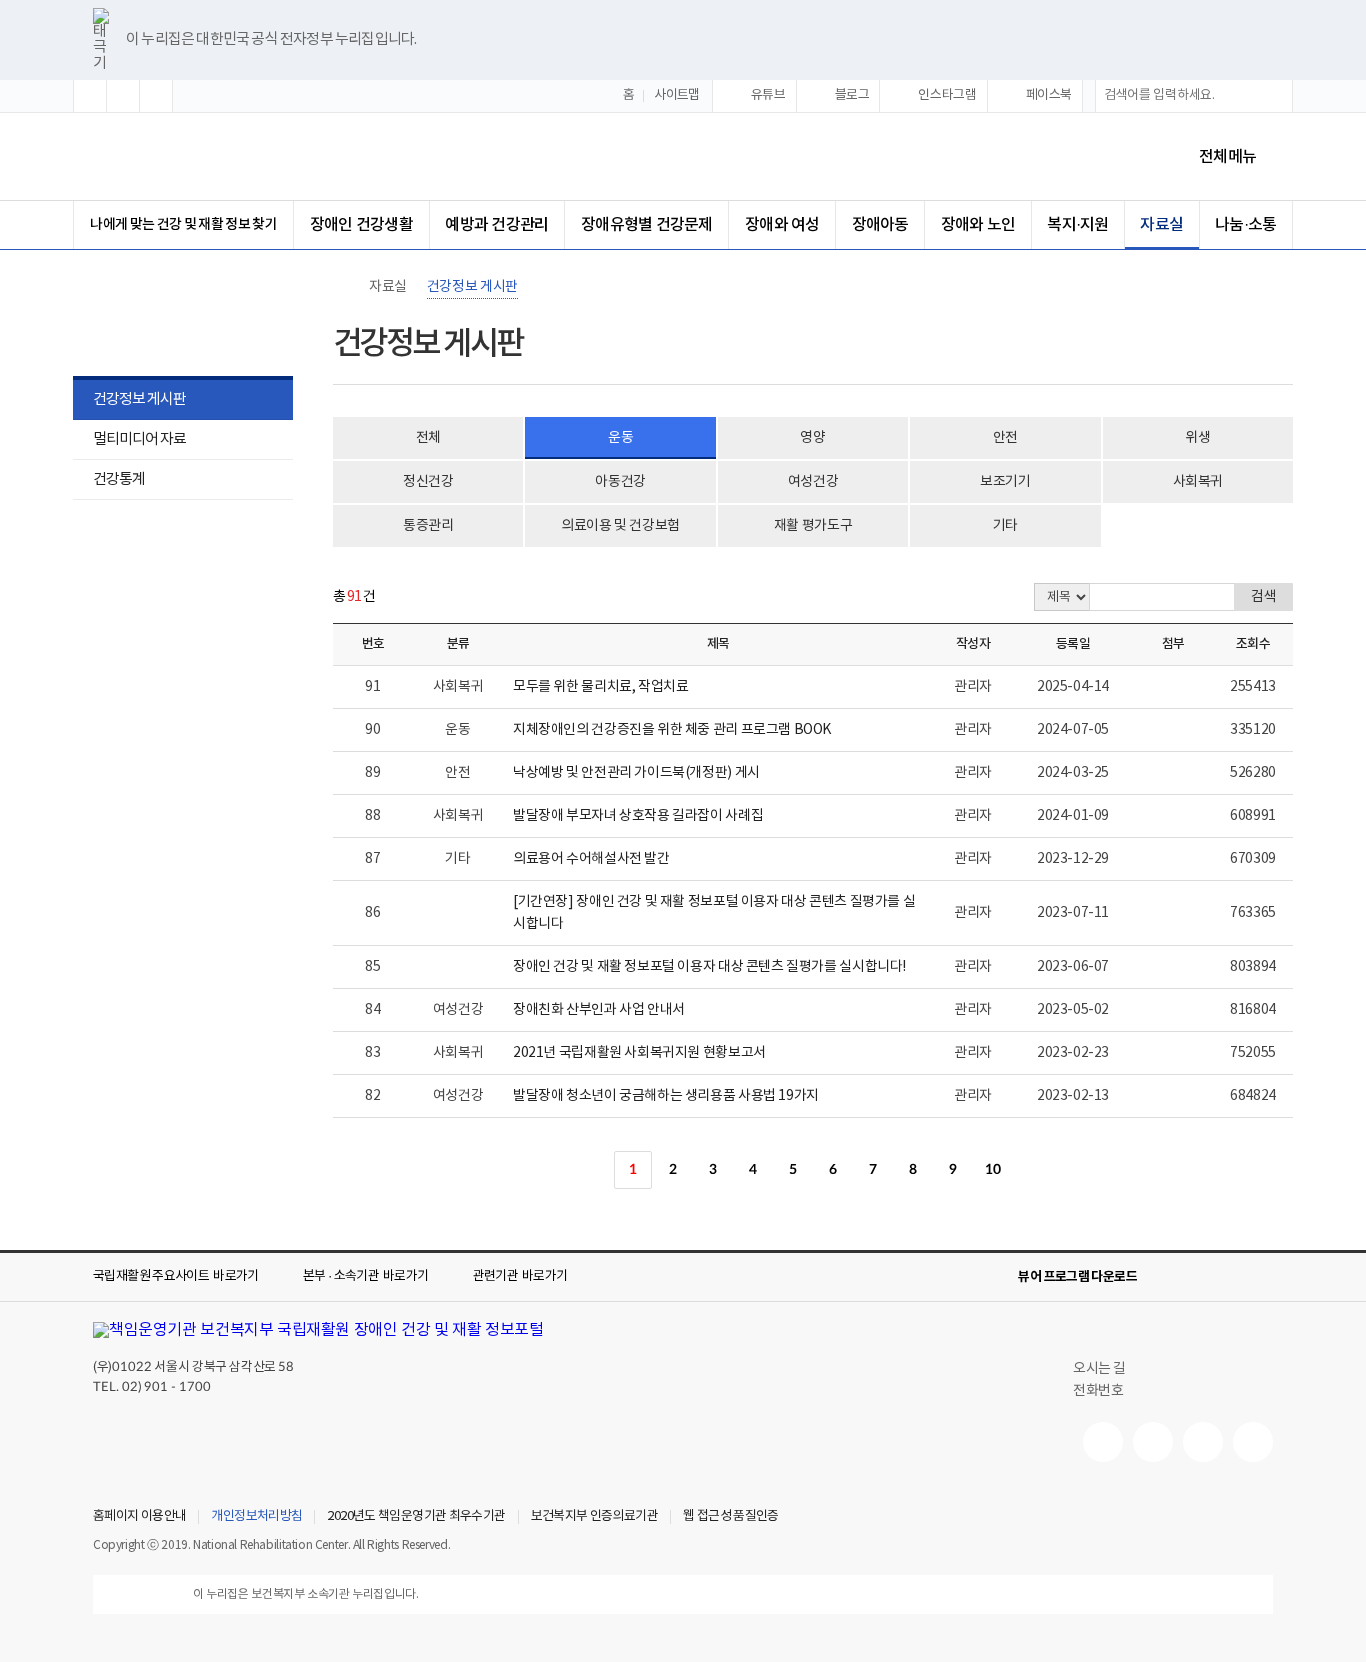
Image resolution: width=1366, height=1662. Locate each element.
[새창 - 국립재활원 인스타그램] (1203, 1442)
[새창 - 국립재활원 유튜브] (1103, 1442)
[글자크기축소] (156, 96)
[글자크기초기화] (123, 96)
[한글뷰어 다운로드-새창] (1165, 1277)
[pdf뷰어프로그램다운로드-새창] (1229, 1277)
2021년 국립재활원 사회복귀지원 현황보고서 (639, 1053)
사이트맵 (677, 95)
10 (992, 1170)
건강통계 (109, 481)
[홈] (343, 287)
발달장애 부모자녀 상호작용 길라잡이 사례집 (638, 816)
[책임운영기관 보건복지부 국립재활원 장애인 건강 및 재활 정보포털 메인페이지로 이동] (318, 1330)
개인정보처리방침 (256, 1517)
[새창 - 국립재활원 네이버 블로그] (1153, 1442)
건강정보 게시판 (139, 399)
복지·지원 (1077, 225)
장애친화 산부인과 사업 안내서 (599, 1010)
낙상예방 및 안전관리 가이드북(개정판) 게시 (636, 773)
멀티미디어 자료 (139, 439)
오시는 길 (1099, 1369)
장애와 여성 (782, 225)
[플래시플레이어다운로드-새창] (1261, 1277)
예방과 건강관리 (496, 225)
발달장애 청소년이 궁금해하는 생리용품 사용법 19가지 (666, 1096)
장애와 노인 (978, 225)
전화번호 (1098, 1391)
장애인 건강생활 (361, 225)
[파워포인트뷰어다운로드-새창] (1197, 1277)
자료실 (1161, 225)
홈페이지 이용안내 (139, 1517)
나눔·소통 (1245, 225)
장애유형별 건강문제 (646, 225)
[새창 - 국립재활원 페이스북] (1253, 1442)
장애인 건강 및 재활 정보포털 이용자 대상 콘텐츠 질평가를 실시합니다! (709, 967)
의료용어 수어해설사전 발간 (591, 859)
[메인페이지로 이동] (262, 156)
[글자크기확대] (90, 96)
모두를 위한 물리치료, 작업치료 (600, 687)
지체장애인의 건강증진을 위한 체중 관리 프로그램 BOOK (672, 730)
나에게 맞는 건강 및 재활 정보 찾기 (183, 224)
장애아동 (880, 225)
